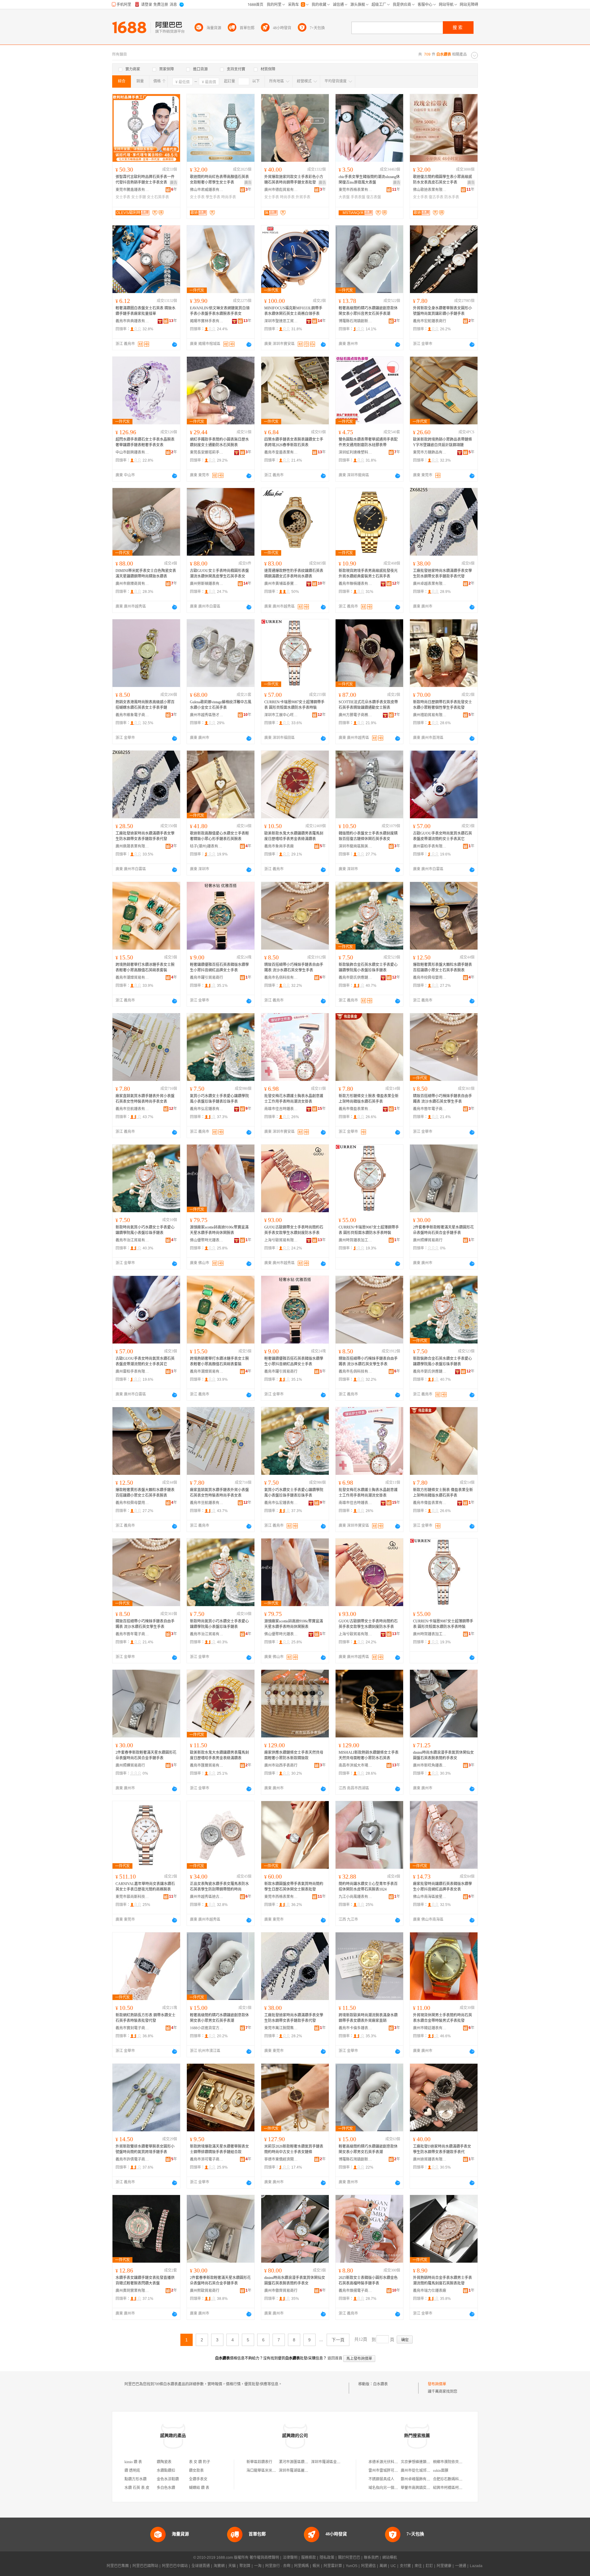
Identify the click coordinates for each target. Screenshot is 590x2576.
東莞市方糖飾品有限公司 (430, 452)
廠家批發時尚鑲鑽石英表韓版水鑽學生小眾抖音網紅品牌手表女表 (442, 1887)
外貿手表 (303, 197)
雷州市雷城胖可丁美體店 (389, 2471)
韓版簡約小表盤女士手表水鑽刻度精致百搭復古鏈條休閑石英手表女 (368, 836)
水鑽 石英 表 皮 (137, 2488)
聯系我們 (371, 2558)
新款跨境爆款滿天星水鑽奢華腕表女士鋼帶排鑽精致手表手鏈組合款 (219, 2149)
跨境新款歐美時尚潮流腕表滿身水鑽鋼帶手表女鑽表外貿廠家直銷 (368, 2018)
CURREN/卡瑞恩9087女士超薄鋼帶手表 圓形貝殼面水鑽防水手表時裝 (294, 705)
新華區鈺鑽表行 (259, 2462)
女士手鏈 (139, 197)
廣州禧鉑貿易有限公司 (430, 715)
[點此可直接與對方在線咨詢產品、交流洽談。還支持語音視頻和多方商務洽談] (175, 344)
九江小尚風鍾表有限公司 (356, 1897)
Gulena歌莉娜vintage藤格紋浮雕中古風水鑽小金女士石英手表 (221, 705)
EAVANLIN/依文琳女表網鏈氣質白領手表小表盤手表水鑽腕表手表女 (220, 311)
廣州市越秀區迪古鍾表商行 (207, 1897)
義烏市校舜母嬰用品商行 (430, 978)
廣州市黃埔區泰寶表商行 (281, 584)
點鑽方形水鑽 (136, 2479)
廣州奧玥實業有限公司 (132, 2291)
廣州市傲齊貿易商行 (281, 2291)
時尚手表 (229, 197)
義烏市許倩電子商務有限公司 (132, 2159)
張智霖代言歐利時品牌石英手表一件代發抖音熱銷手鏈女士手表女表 (145, 180)
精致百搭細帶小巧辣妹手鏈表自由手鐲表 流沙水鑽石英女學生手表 (294, 967)
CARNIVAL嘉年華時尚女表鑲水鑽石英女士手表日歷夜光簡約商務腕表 (145, 1887)
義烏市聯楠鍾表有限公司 (356, 584)
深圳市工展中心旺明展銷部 (281, 715)
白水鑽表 (380, 2384)
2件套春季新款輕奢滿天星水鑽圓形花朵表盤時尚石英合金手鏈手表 (443, 1230)
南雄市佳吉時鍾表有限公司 (281, 1109)
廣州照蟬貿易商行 (428, 1240)
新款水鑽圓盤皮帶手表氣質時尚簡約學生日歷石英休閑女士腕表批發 (294, 1887)
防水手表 (452, 197)
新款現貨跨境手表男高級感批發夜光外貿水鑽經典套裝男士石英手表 (368, 574)
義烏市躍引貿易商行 (206, 978)
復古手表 (436, 197)
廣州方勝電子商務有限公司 (356, 715)
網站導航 (390, 2558)
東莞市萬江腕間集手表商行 (281, 2028)
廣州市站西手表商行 (281, 1765)
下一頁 (338, 2340)
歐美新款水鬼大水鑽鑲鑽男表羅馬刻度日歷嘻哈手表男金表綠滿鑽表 (294, 836)
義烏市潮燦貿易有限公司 (132, 978)
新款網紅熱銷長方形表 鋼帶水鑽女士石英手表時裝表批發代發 (146, 2018)
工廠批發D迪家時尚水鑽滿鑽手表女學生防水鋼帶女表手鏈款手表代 (442, 2149)
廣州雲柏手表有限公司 (430, 846)
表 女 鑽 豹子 (200, 2462)
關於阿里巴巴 (349, 2558)
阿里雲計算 (333, 2566)
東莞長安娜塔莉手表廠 (207, 452)
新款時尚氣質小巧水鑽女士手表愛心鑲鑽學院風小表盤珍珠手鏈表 (145, 1230)
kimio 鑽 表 (133, 2462)
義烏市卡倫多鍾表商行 (356, 2028)
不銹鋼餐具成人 (381, 2479)
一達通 (461, 2566)
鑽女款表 (196, 2471)
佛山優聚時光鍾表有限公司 (207, 1240)
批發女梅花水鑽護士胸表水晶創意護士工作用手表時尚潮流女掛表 (294, 1099)
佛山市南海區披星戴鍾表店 (430, 1897)
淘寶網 (219, 2566)
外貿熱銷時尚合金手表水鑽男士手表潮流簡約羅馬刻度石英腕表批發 (442, 2280)
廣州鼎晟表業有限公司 (132, 846)
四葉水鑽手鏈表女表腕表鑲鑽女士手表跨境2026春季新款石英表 (294, 442)
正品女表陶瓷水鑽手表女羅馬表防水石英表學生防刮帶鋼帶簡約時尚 (219, 1887)
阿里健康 (444, 2566)
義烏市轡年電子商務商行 (430, 1109)
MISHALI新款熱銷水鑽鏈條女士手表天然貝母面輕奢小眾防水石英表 (369, 1755)
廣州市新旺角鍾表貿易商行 (430, 1765)
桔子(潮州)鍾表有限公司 (207, 846)
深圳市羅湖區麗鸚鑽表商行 (301, 2471)
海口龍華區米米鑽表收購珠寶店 (272, 2471)
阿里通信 (368, 2566)
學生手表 (213, 197)
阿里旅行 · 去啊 (278, 2566)
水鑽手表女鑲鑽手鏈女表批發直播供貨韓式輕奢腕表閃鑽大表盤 (145, 2280)
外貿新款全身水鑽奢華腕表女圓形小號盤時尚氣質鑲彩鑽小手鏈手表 (442, 311)
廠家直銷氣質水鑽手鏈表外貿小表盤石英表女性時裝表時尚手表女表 (145, 1099)
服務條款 (309, 2558)
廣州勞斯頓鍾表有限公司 (207, 584)
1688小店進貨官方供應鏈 (207, 2028)
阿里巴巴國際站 (145, 2566)
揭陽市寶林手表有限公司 (207, 321)
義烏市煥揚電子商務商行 (356, 2291)
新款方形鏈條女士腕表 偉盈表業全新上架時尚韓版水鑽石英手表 (369, 1099)
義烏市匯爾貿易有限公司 (207, 1765)
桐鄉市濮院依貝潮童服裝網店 (457, 2462)
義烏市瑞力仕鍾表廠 (430, 2291)
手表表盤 (358, 197)
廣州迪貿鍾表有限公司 (430, 2159)
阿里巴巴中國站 (175, 2566)
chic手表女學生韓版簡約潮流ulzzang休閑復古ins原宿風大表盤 (369, 180)
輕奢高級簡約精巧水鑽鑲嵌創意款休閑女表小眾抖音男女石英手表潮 (368, 311)
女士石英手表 (158, 197)
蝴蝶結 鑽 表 (199, 2488)
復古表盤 (374, 197)
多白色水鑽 (166, 2488)
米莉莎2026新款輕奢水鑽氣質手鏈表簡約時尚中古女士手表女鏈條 (294, 2149)
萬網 (383, 2566)
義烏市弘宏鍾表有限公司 (207, 1109)
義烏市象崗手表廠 (279, 846)
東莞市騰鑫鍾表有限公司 (132, 190)
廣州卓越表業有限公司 (430, 584)
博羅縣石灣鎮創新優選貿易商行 (356, 321)
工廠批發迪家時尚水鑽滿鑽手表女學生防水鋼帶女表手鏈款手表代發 (442, 574)
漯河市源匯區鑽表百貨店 (299, 2462)
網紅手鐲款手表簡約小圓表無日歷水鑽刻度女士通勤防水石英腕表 (219, 442)
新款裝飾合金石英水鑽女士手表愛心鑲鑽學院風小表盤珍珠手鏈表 (368, 967)
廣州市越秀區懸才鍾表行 (207, 715)
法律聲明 (290, 2558)
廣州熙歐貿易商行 (205, 2291)
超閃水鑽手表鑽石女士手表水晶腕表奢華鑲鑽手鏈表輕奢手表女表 (145, 442)
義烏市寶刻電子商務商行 (132, 2028)
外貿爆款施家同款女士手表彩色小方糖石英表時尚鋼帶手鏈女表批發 (294, 180)
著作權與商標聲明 (264, 2558)
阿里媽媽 (301, 2566)
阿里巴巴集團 (118, 2566)
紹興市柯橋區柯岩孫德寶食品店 (459, 2488)
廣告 (174, 183)
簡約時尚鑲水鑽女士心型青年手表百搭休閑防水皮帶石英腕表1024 (368, 1887)
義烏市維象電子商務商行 (132, 715)
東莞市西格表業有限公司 (356, 190)
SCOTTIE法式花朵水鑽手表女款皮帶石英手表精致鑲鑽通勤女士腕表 (368, 705)
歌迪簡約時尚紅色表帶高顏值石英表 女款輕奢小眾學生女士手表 (219, 180)
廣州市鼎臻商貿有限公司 (132, 584)
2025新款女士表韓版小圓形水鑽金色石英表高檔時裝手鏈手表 (368, 2280)
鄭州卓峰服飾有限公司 (419, 2479)
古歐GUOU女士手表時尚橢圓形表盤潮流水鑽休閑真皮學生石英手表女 (219, 574)
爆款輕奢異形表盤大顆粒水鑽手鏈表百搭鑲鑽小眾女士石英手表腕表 (442, 967)
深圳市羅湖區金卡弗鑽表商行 (335, 2462)
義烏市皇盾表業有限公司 (281, 452)
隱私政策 (327, 2558)
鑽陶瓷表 (164, 2462)
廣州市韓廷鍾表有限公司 (430, 2028)
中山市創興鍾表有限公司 (132, 452)
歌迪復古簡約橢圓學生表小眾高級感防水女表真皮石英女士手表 (442, 180)
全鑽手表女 (198, 2479)
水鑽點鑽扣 (166, 2471)
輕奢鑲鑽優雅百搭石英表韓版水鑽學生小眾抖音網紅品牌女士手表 (219, 967)
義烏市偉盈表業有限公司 (356, 1109)
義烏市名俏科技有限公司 (281, 978)
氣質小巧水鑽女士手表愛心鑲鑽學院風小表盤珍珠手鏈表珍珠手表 (219, 1099)
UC (393, 2566)
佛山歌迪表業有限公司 (430, 190)
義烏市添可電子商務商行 (207, 2159)
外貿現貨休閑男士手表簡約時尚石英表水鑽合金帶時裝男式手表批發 (442, 2018)
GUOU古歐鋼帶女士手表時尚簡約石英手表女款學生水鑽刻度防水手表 (294, 1230)
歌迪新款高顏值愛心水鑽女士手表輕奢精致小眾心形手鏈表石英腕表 (219, 836)
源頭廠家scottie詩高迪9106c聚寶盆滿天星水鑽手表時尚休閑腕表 (219, 1230)
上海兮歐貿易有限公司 (281, 1240)
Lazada (476, 2566)
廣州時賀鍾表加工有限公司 (356, 1240)
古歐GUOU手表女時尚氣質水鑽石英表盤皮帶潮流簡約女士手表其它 (442, 836)
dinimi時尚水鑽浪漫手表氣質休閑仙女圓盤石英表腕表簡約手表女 (443, 1755)
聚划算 (245, 2566)
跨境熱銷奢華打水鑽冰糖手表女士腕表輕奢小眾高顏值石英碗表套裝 (145, 967)
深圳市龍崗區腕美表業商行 (356, 846)
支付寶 (405, 2566)
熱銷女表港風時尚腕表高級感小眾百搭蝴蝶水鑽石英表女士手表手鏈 (145, 705)
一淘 (258, 2566)
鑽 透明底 (132, 2471)
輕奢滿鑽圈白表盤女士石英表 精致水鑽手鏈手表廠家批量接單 (146, 311)
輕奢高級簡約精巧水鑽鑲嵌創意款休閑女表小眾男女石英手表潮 (219, 2018)
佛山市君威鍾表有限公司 (207, 190)
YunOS (352, 2566)
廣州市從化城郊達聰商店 (421, 2471)
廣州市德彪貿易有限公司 (281, 190)
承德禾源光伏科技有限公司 (391, 2462)
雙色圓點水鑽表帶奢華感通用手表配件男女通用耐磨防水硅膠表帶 (368, 442)
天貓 (232, 2566)
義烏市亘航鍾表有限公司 (132, 1109)
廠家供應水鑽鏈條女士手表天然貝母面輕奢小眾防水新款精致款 (294, 1755)
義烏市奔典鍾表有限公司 (132, 321)
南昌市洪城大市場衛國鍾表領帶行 (356, 1765)
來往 (418, 2566)
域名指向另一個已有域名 (389, 2488)
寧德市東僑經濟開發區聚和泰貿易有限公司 (281, 2159)
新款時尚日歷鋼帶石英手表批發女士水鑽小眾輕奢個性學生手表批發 (442, 705)
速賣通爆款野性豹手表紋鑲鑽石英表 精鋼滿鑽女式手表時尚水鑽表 (294, 574)
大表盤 (344, 197)
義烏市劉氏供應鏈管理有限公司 (356, 978)
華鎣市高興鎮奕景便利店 (421, 2488)
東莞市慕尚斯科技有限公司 (132, 1897)
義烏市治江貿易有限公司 (132, 1240)
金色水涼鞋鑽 (168, 2479)
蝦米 (316, 2566)
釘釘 (429, 2566)
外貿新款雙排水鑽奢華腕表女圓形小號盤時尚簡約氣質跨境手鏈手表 (145, 2149)
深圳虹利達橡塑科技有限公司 (356, 452)
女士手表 (123, 197)
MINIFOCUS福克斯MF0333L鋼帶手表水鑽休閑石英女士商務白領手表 (293, 311)
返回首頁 (335, 2358)
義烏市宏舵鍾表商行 (430, 321)
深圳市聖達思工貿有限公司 (281, 321)
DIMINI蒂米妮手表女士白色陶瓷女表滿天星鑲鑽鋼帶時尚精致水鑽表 (146, 574)
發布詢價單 (437, 2384)
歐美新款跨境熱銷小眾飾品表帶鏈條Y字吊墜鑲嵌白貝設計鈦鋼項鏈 (442, 442)
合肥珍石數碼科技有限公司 (455, 2479)
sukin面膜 (441, 2471)
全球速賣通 (201, 2566)
